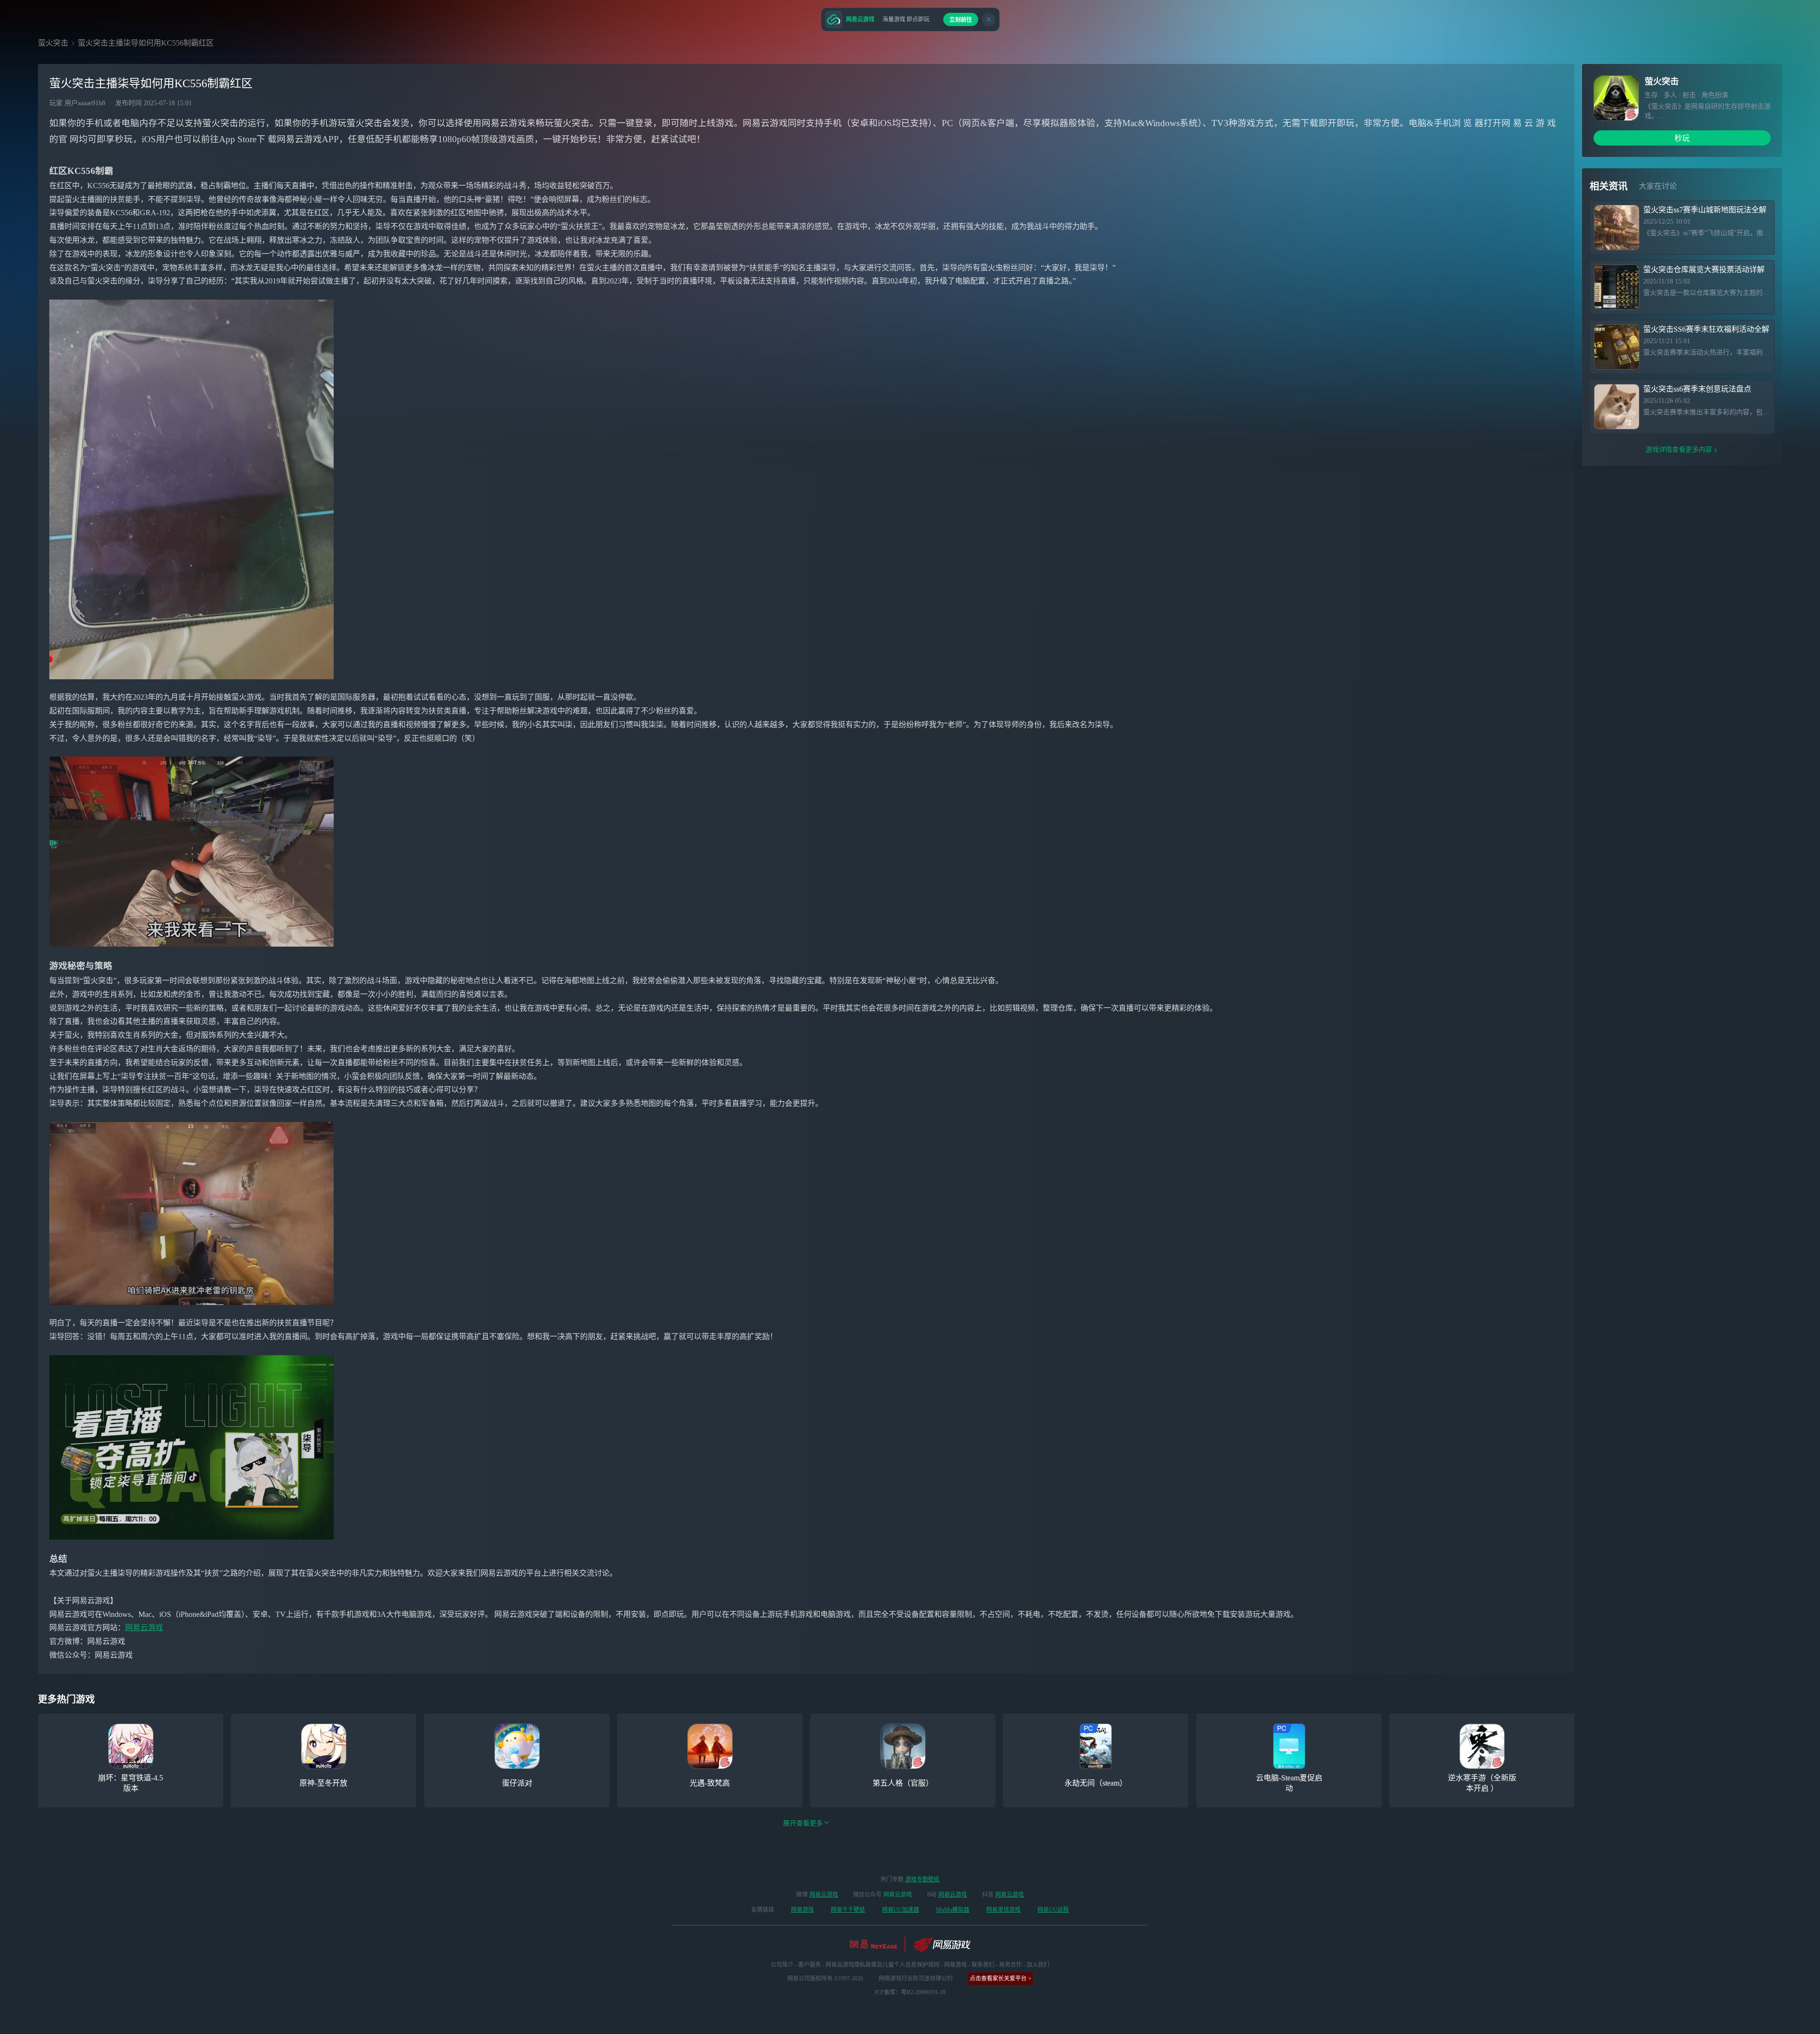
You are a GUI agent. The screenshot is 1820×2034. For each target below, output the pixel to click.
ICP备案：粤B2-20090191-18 (910, 1992)
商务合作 (1010, 1965)
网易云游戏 (144, 1628)
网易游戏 (802, 1910)
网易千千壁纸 (848, 1910)
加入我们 (1038, 1965)
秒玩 (1682, 138)
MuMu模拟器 (953, 1910)
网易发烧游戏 (1003, 1910)
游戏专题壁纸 (922, 1879)
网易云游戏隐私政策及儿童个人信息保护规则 (883, 1965)
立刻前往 (961, 20)
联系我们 (983, 1965)
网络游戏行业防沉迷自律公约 (916, 1979)
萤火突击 (53, 43)
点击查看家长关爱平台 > (1001, 1979)
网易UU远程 (1053, 1910)
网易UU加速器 (901, 1910)
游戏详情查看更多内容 (1679, 450)
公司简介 (782, 1965)
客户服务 (810, 1965)
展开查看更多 (803, 1823)
